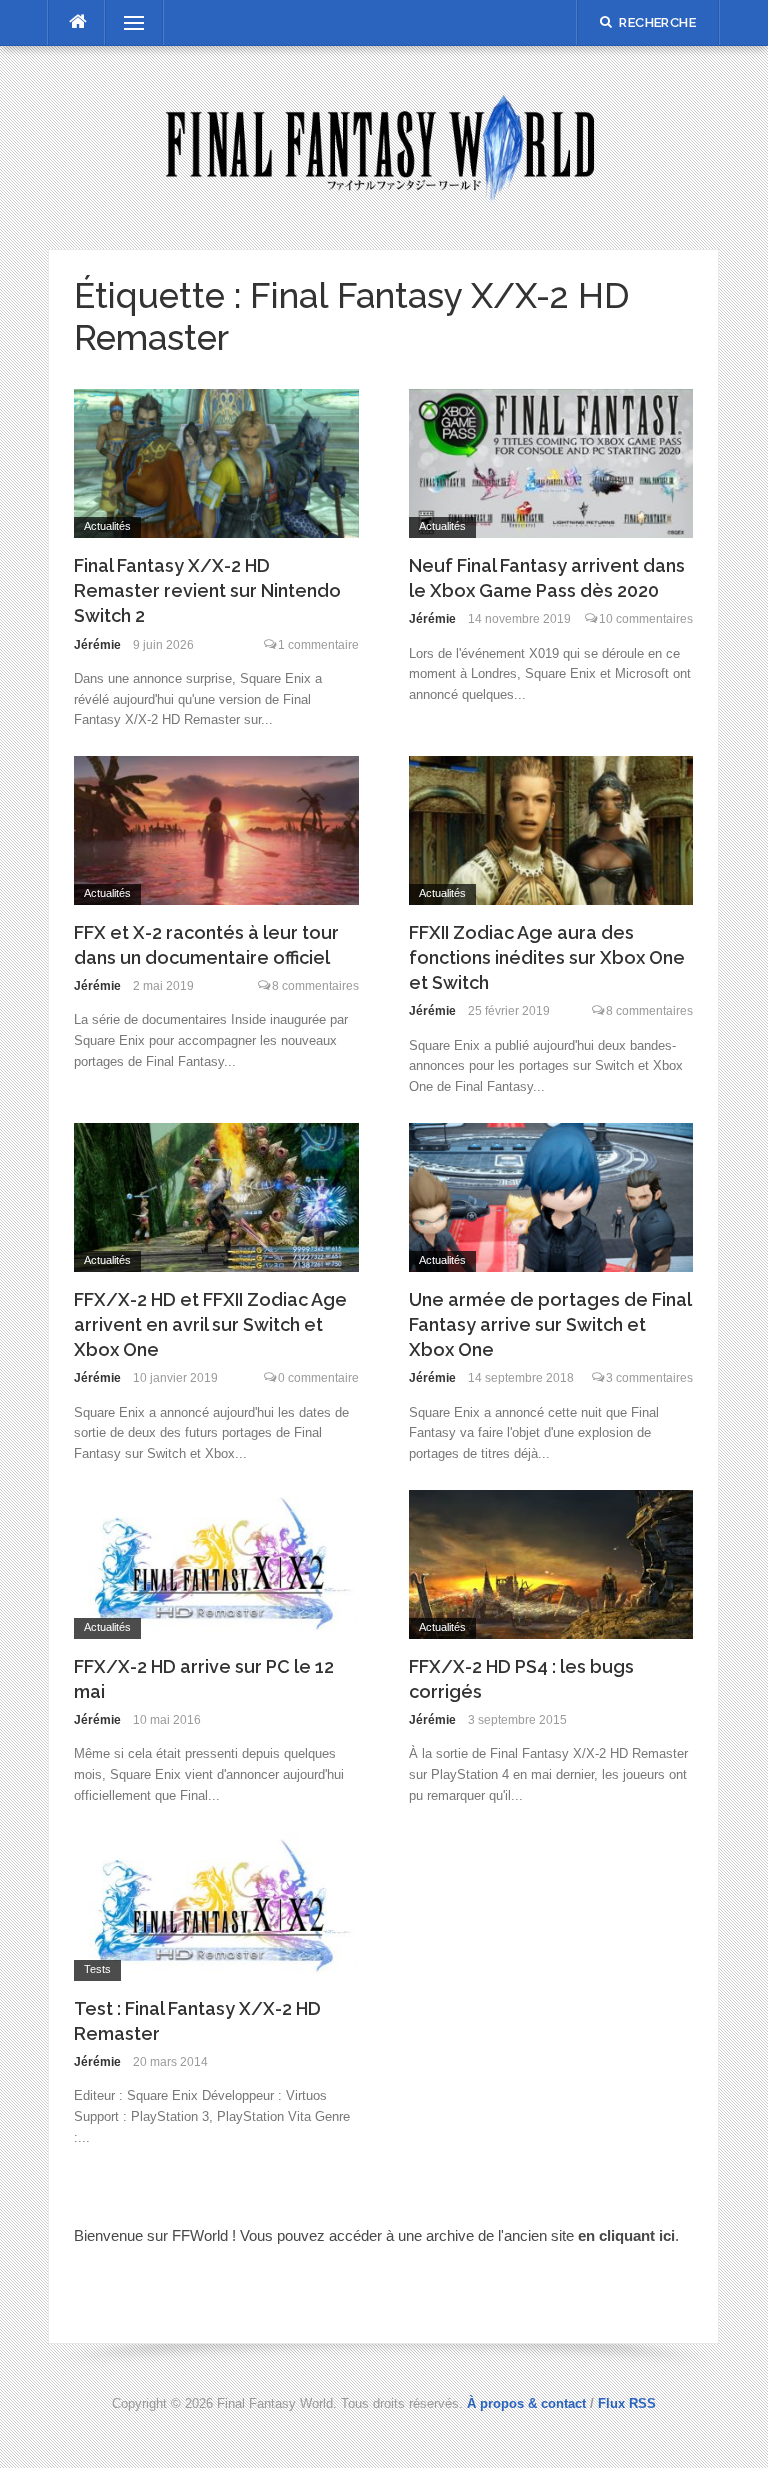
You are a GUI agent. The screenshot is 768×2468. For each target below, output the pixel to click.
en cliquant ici (626, 2235)
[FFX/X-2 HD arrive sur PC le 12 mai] (216, 1562)
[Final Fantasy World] (384, 146)
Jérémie (97, 645)
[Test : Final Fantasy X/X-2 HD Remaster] (216, 1904)
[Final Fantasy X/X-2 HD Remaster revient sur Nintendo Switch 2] (216, 462)
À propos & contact (526, 2403)
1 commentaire (318, 645)
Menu (124, 22)
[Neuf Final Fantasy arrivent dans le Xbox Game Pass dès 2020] (551, 462)
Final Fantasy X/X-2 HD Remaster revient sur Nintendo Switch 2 (207, 590)
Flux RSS (627, 2403)
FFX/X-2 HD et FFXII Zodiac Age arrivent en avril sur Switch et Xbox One (210, 1324)
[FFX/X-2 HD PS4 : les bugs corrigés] (551, 1562)
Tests (97, 1969)
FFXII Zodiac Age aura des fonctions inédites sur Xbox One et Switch (547, 957)
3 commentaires (649, 1378)
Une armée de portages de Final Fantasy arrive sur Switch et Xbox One (550, 1324)
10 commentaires (646, 619)
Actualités (107, 526)
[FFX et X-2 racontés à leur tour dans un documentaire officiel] (216, 828)
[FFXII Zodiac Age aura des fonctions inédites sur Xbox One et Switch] (551, 828)
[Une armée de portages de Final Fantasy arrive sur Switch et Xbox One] (551, 1195)
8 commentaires (315, 986)
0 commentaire (318, 1378)
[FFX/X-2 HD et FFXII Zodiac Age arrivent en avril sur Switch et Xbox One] (216, 1195)
